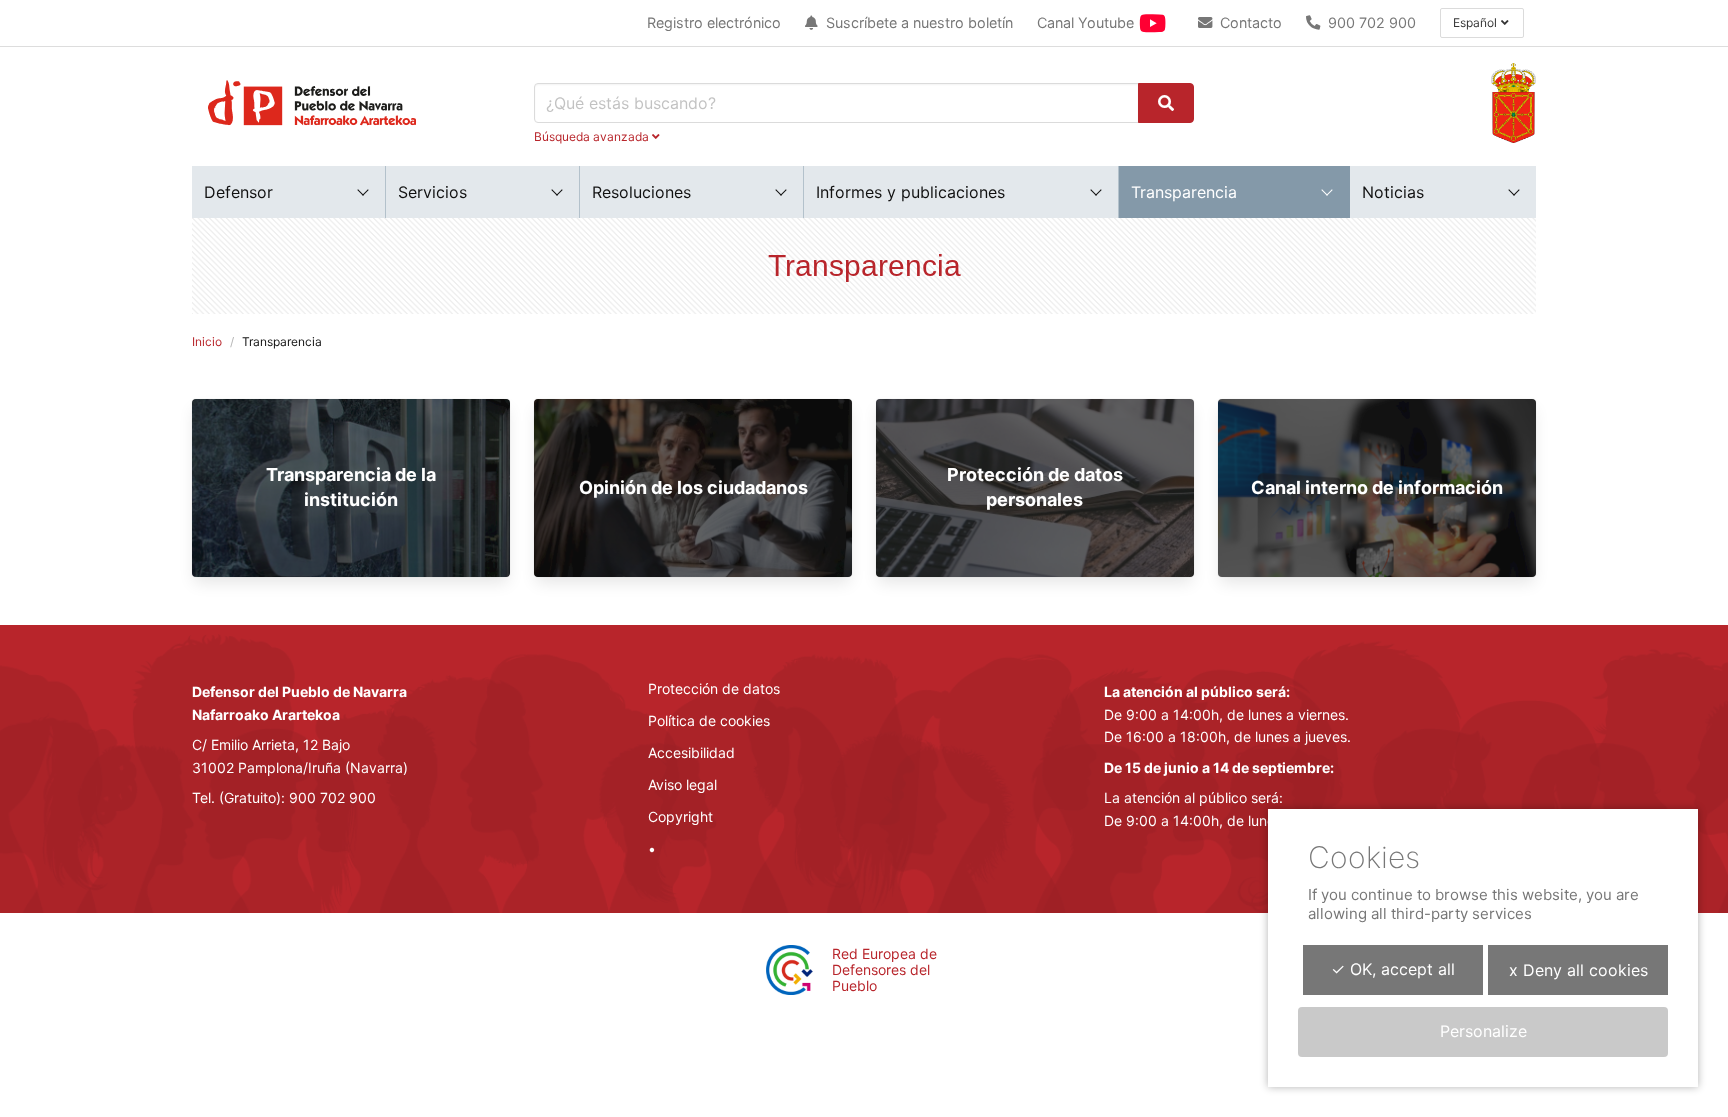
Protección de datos (714, 688)
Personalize (1483, 1031)
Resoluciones (641, 192)
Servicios (432, 192)
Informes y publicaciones (910, 192)
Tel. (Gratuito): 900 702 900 (284, 797)
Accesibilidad (691, 752)
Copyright (680, 816)
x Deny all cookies (1578, 970)
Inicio (207, 341)
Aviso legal (682, 784)
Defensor (238, 192)
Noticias (1393, 192)
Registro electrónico (714, 22)
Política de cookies (709, 720)
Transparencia (1184, 192)
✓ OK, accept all (1393, 969)
